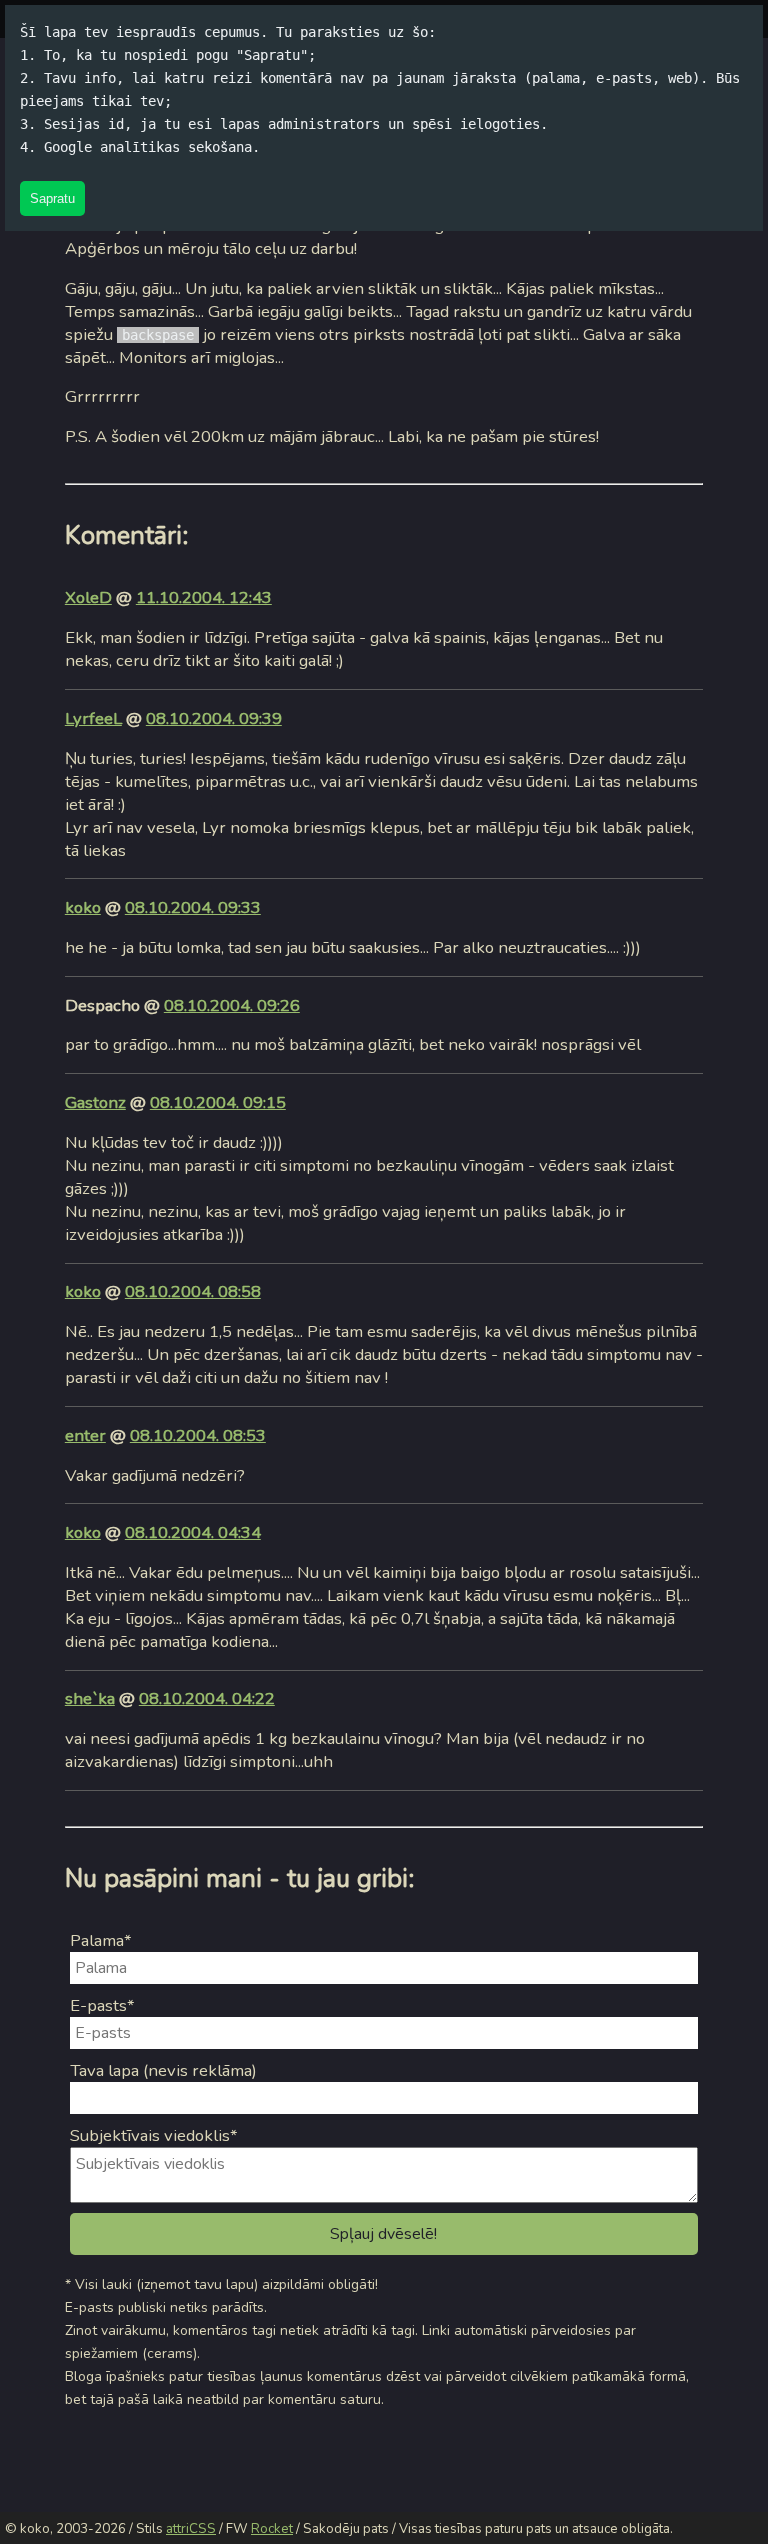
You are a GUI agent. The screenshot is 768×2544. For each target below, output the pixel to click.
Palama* (101, 1940)
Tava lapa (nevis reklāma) (163, 2070)
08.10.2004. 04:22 (207, 1698)
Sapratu (52, 198)
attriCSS (191, 2529)
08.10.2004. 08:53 (198, 1435)
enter (85, 1435)
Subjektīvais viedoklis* (154, 2135)
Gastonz (95, 1102)
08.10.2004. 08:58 (193, 1291)
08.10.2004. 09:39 (214, 718)
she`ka (90, 1698)
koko (83, 907)
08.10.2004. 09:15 (218, 1102)
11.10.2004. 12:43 (204, 597)
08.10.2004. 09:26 (232, 1005)
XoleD (88, 597)
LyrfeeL (93, 718)
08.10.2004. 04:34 (193, 1532)
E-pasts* (102, 2005)
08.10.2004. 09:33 (193, 907)
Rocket (272, 2529)
